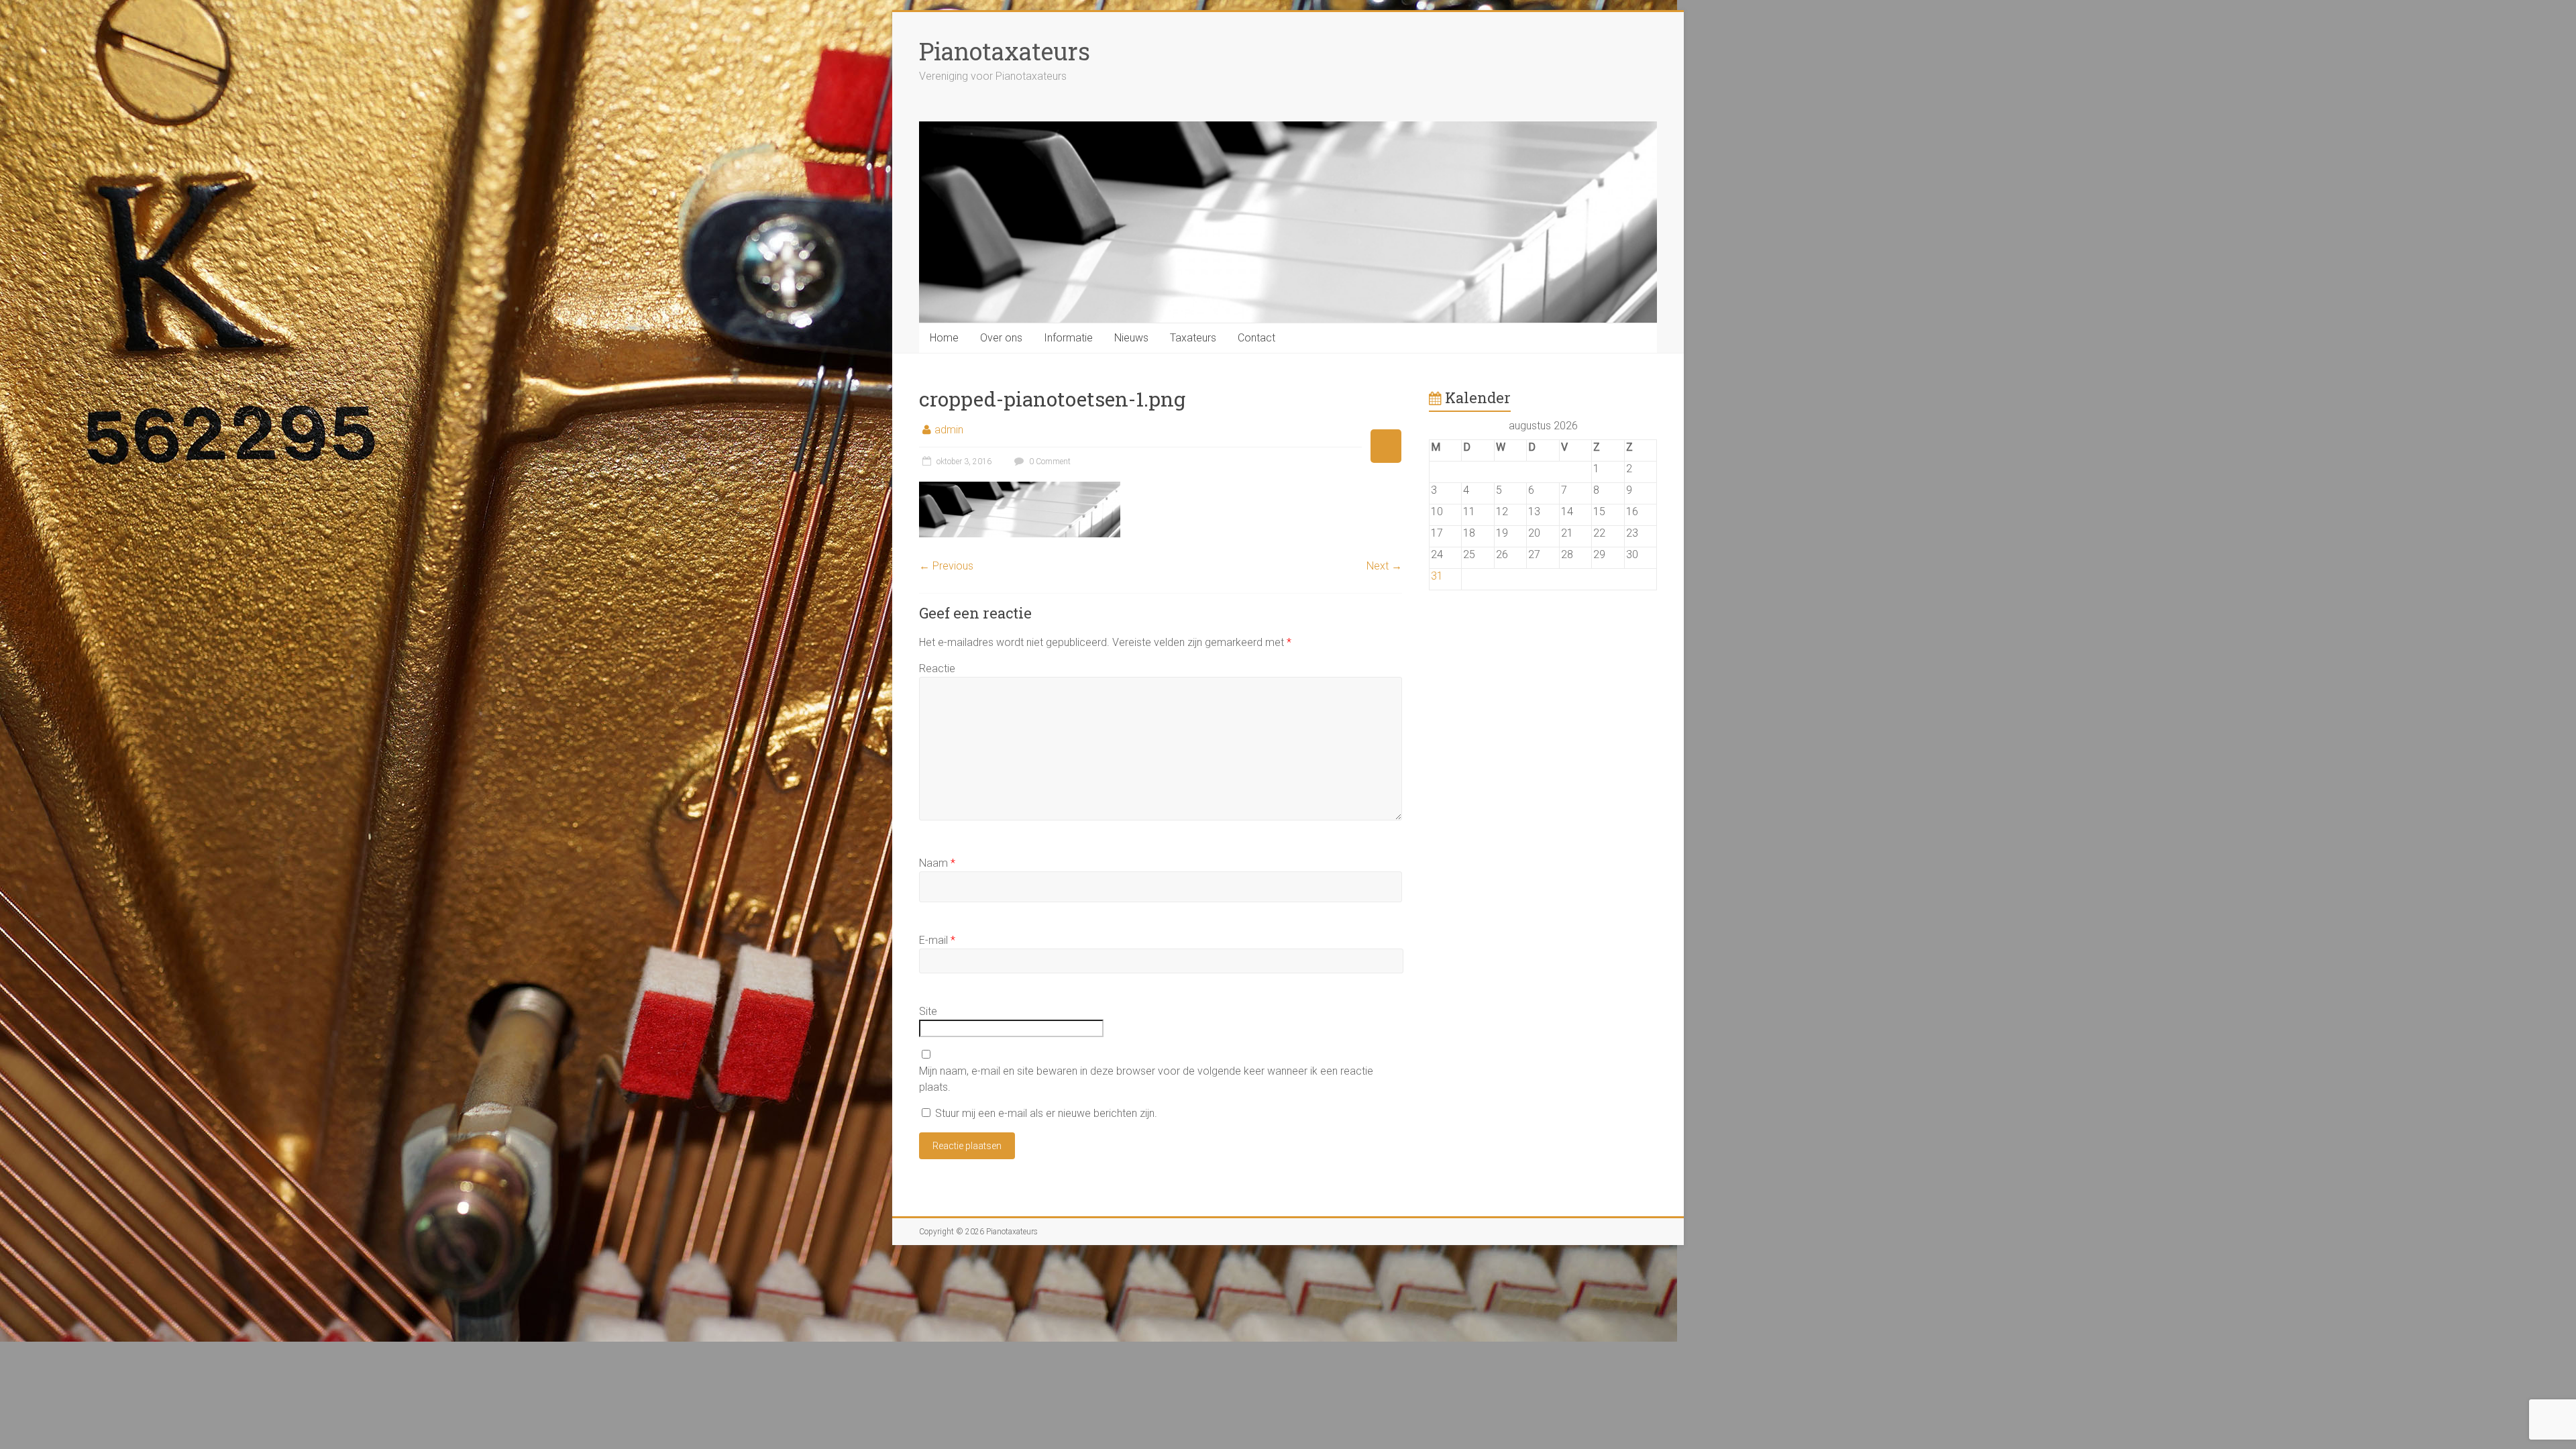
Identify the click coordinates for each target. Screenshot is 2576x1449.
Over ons (1001, 338)
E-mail (937, 940)
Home (944, 338)
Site (928, 1011)
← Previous (946, 566)
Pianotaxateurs (1005, 51)
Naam (937, 863)
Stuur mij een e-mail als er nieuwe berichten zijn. (1046, 1113)
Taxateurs (1193, 338)
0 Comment (1049, 462)
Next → (1384, 566)
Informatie (1068, 338)
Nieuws (1131, 338)
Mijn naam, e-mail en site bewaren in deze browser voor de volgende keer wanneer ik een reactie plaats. (1146, 1079)
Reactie (937, 668)
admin (949, 430)
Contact (1256, 338)
